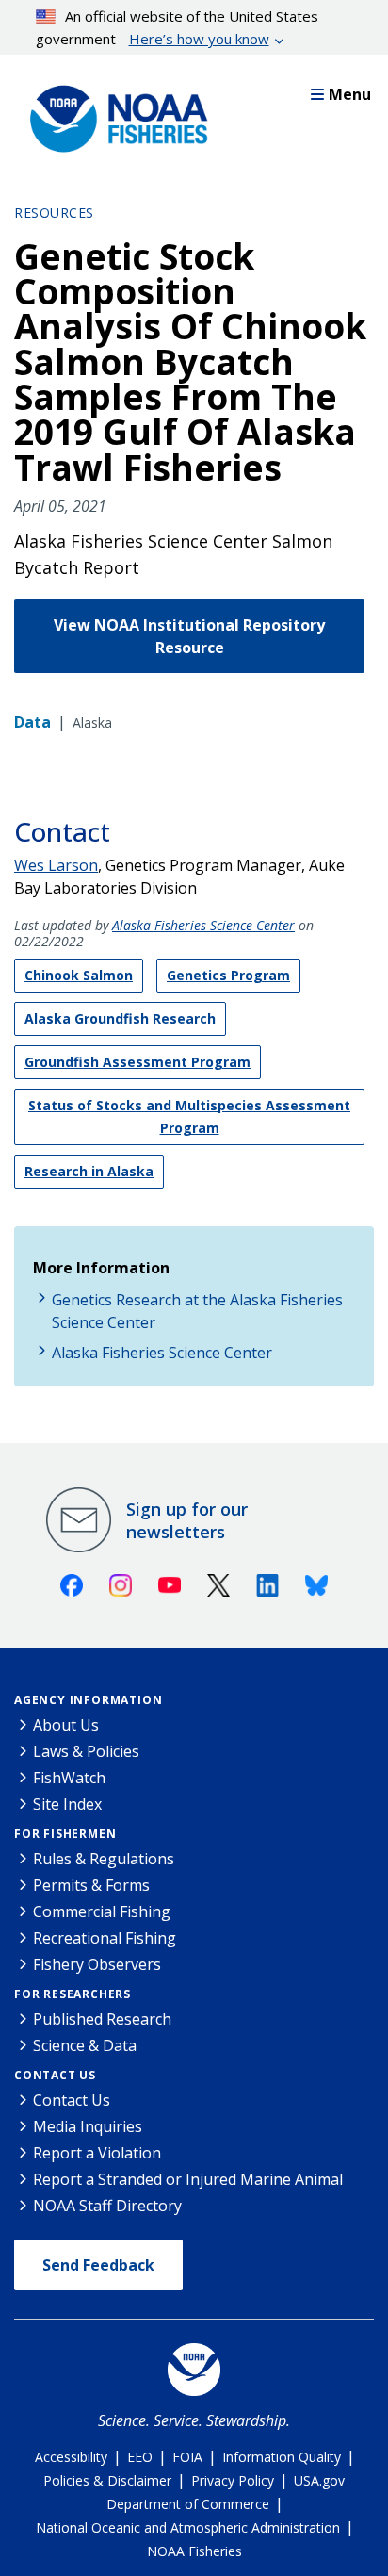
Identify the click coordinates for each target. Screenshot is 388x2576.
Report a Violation (97, 2153)
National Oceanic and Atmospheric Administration (188, 2527)
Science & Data (85, 2045)
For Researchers (73, 1994)
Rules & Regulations (104, 1859)
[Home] (113, 114)
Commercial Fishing (102, 1911)
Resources (54, 213)
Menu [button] (350, 94)
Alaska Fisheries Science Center (203, 925)
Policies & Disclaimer (107, 2480)
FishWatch (69, 1778)
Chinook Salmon (79, 975)
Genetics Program (228, 975)
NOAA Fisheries (194, 2551)
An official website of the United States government (178, 27)
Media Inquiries (88, 2126)
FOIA (187, 2457)
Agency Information (88, 1700)
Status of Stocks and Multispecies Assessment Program (189, 1116)
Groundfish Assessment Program (137, 1062)
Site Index (67, 1804)
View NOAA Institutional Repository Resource (189, 636)
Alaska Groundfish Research (120, 1018)
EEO (140, 2457)
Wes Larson (56, 865)
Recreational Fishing (105, 1938)
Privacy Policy (233, 2480)
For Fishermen (65, 1834)
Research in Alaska (89, 1171)
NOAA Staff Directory (107, 2206)
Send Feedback (98, 2265)
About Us (66, 1725)
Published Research (102, 2019)
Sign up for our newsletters (187, 1520)
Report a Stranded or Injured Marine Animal (188, 2179)
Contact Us (55, 2075)
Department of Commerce (188, 2504)
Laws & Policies (86, 1751)
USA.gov (319, 2480)
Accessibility (71, 2457)
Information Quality (282, 2457)
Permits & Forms (91, 1885)
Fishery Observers (97, 1964)
